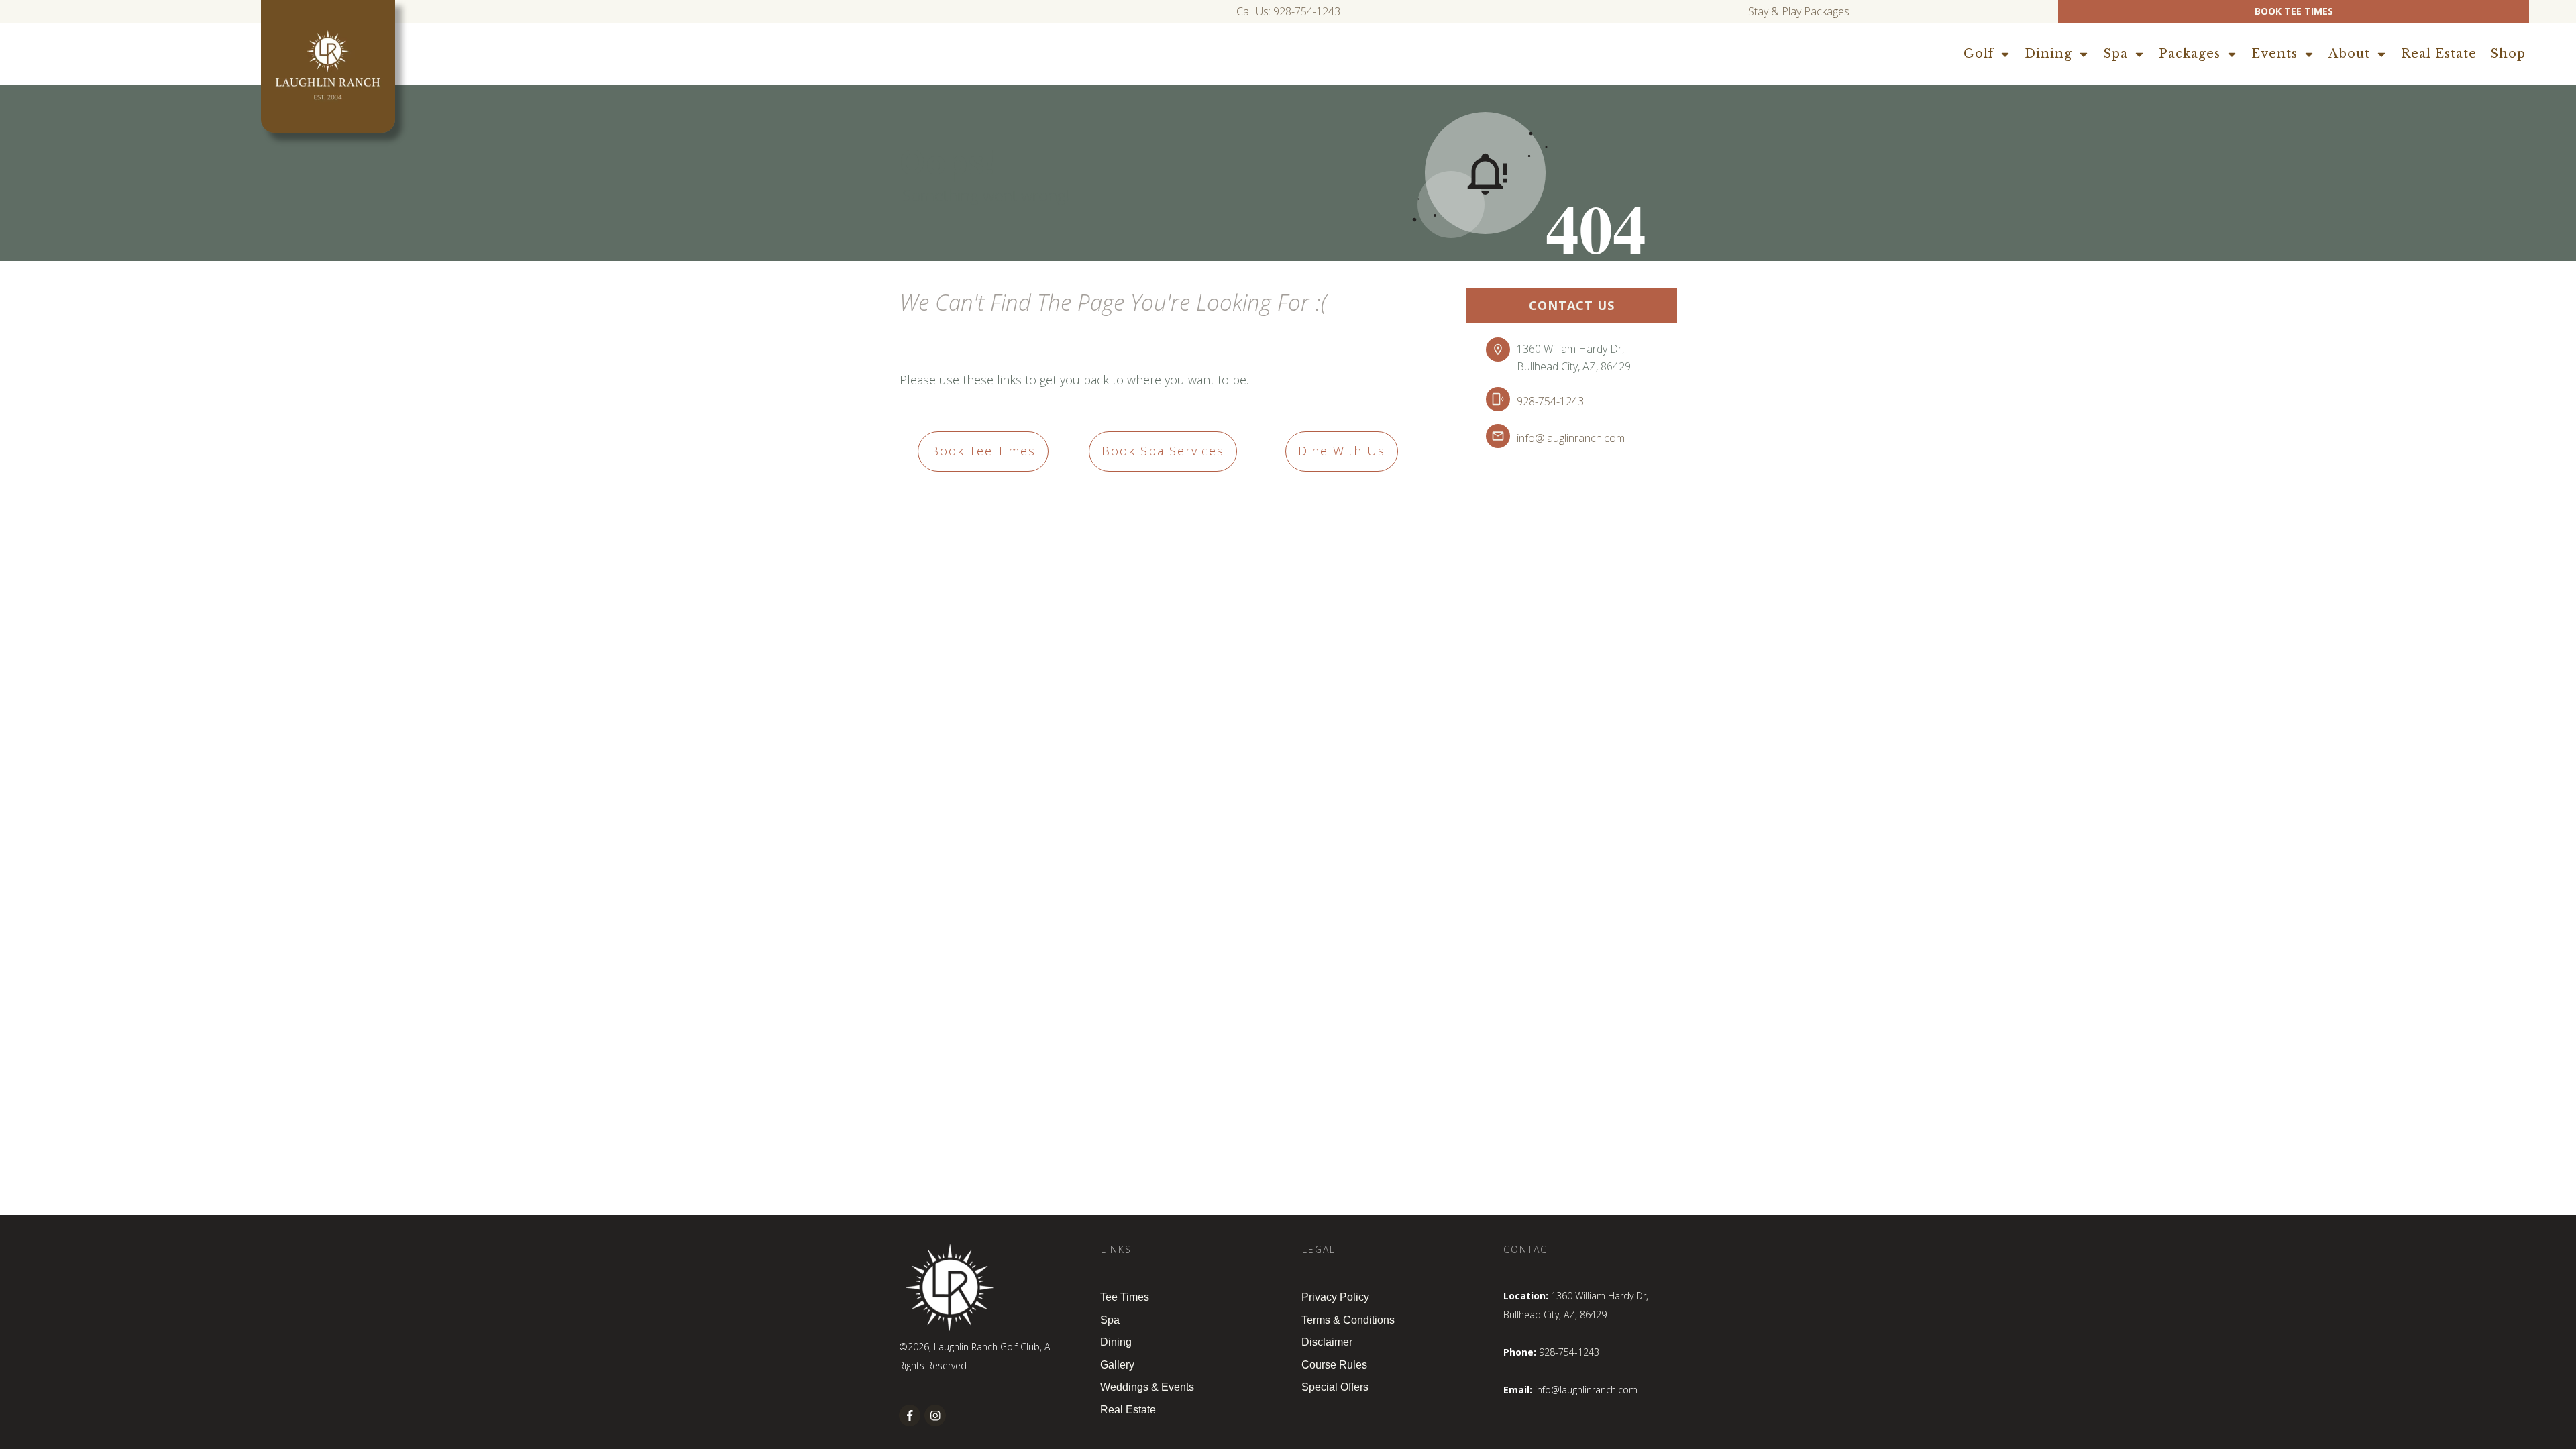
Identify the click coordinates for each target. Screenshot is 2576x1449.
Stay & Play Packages (1799, 11)
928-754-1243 (1550, 401)
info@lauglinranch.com (1571, 438)
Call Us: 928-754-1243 (1288, 11)
